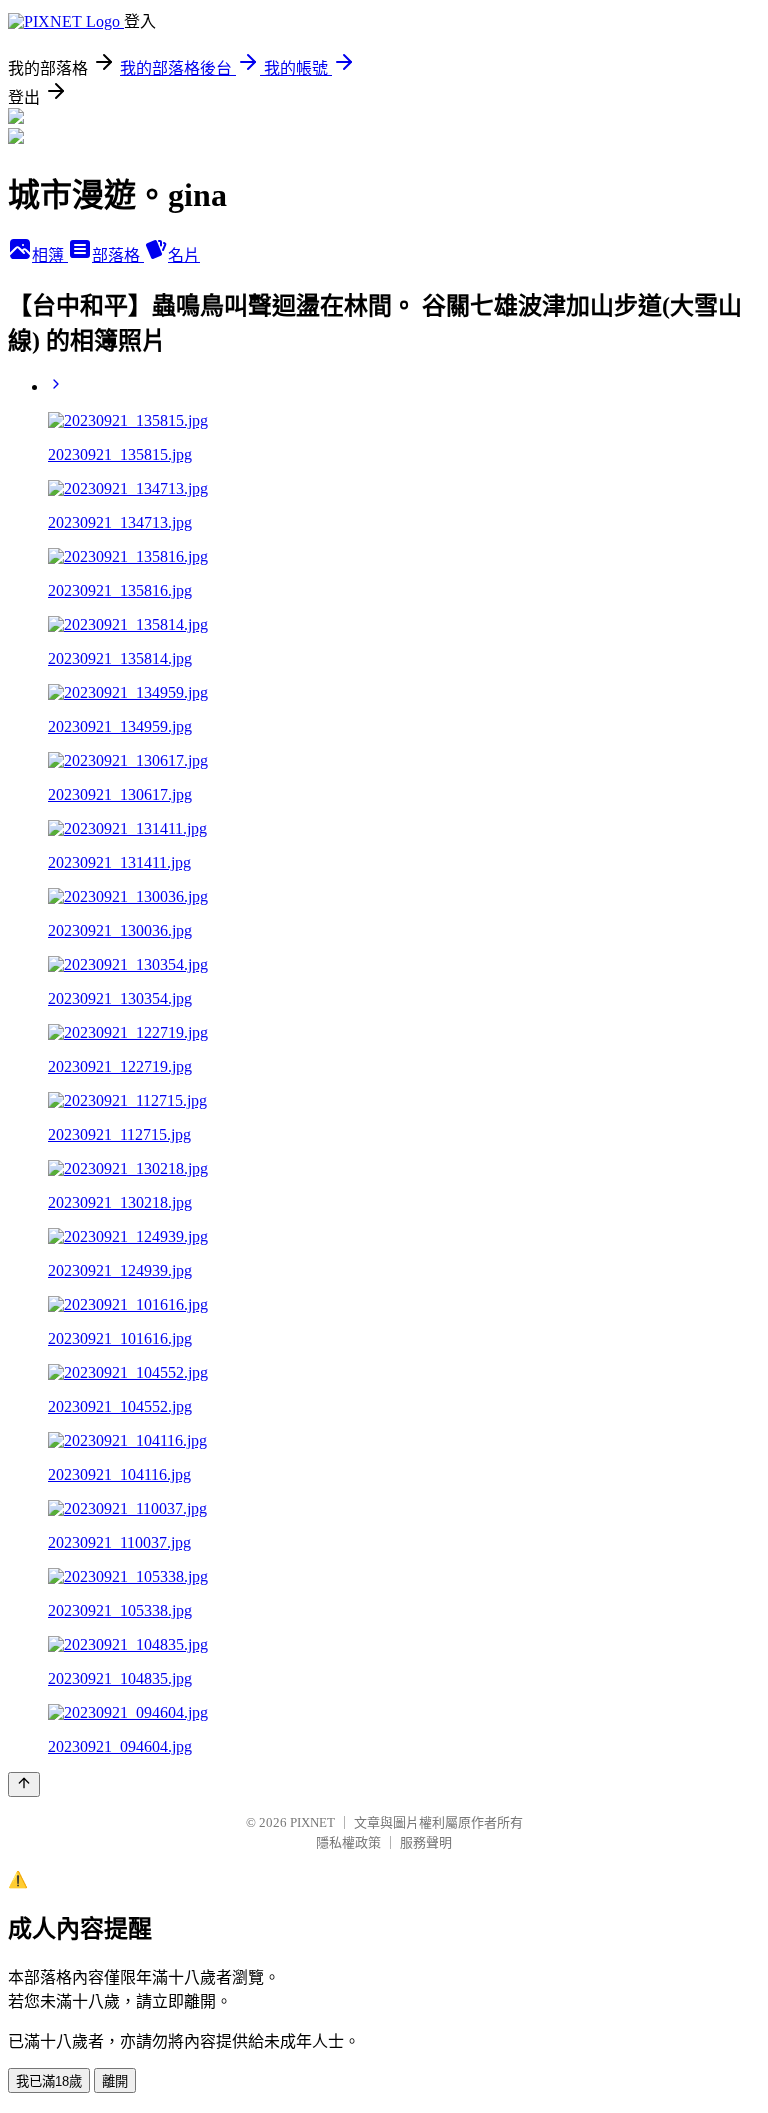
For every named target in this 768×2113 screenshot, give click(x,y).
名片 (184, 255)
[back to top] (24, 1784)
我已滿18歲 (49, 2081)
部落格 (118, 255)
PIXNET (312, 1822)
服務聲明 (426, 1842)
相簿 (50, 255)
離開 (115, 2081)
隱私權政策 (348, 1842)
